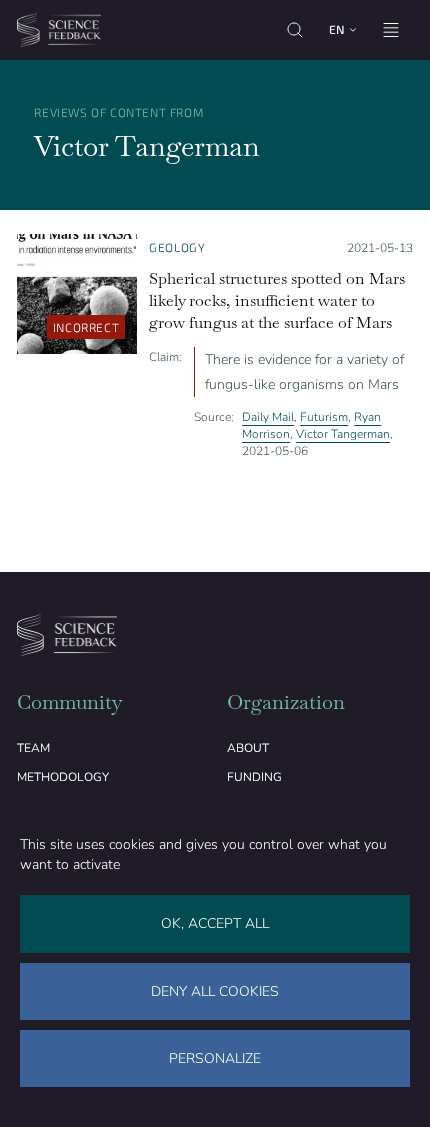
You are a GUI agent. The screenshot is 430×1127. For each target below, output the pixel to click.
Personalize (215, 1058)
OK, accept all (215, 923)
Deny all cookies (215, 991)
